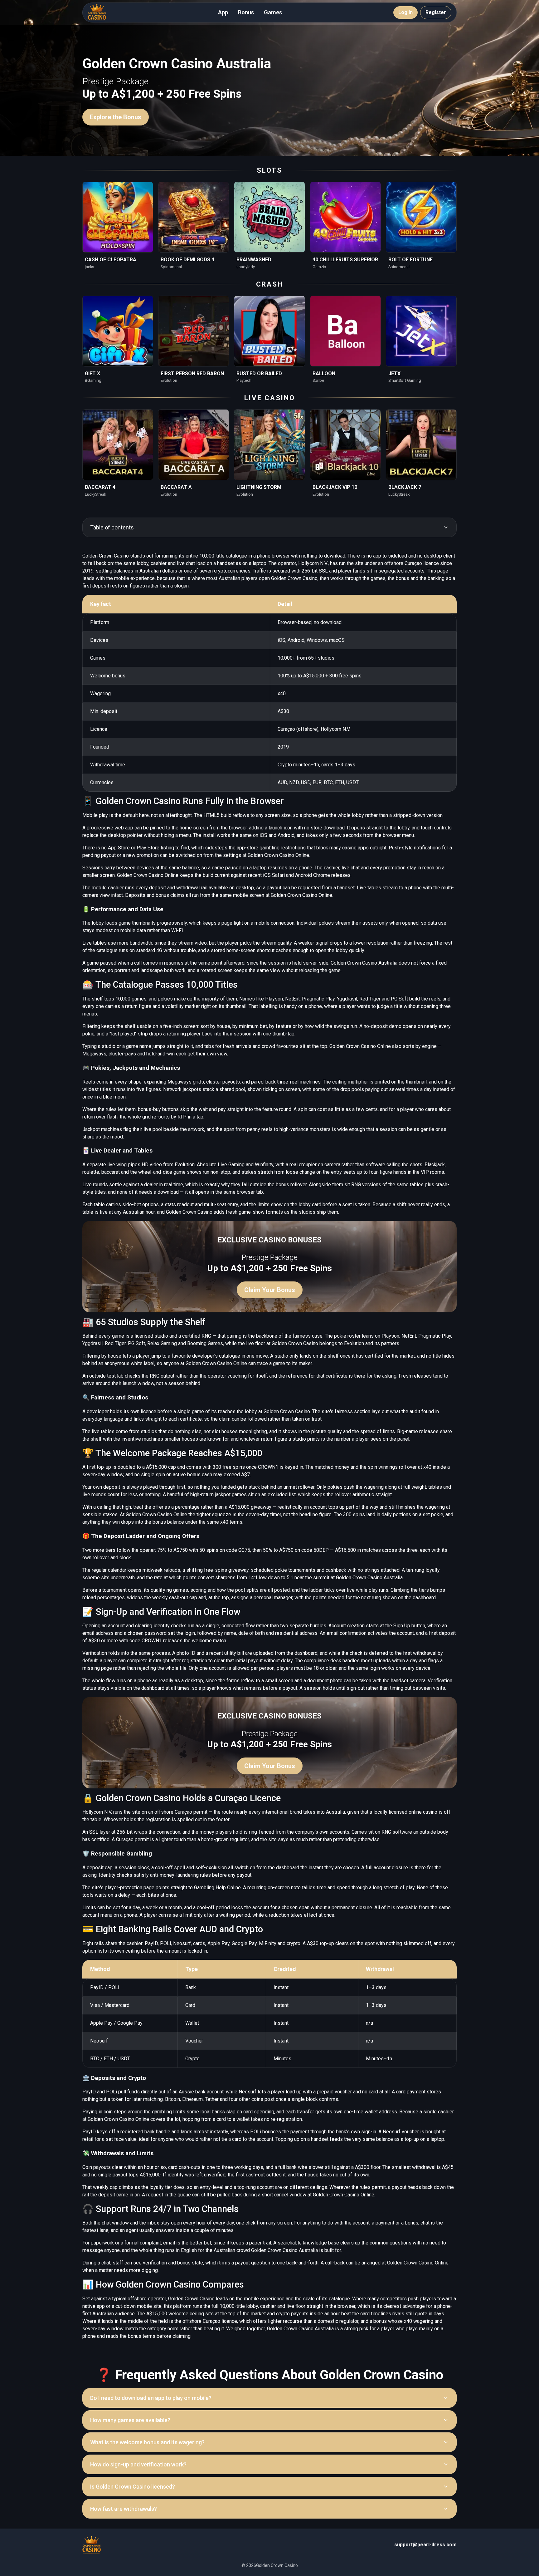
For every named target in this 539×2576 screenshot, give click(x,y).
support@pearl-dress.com (425, 2545)
